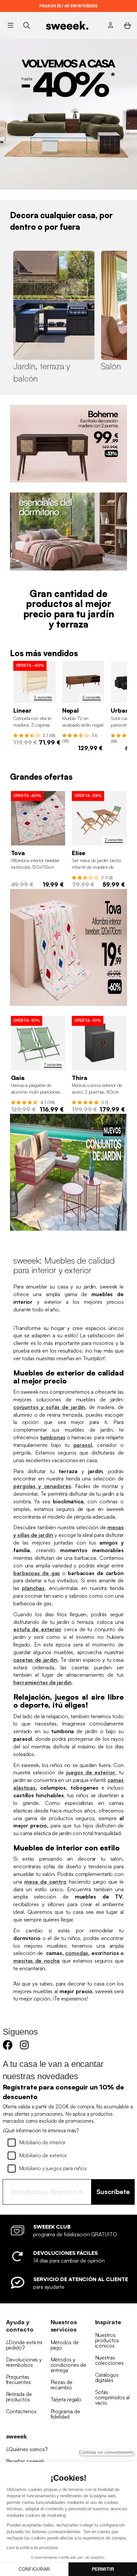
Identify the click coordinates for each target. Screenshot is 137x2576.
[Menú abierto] (10, 25)
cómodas (77, 1953)
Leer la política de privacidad (32, 2548)
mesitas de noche (37, 1961)
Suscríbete (113, 2192)
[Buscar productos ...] (26, 25)
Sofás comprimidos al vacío (113, 2397)
